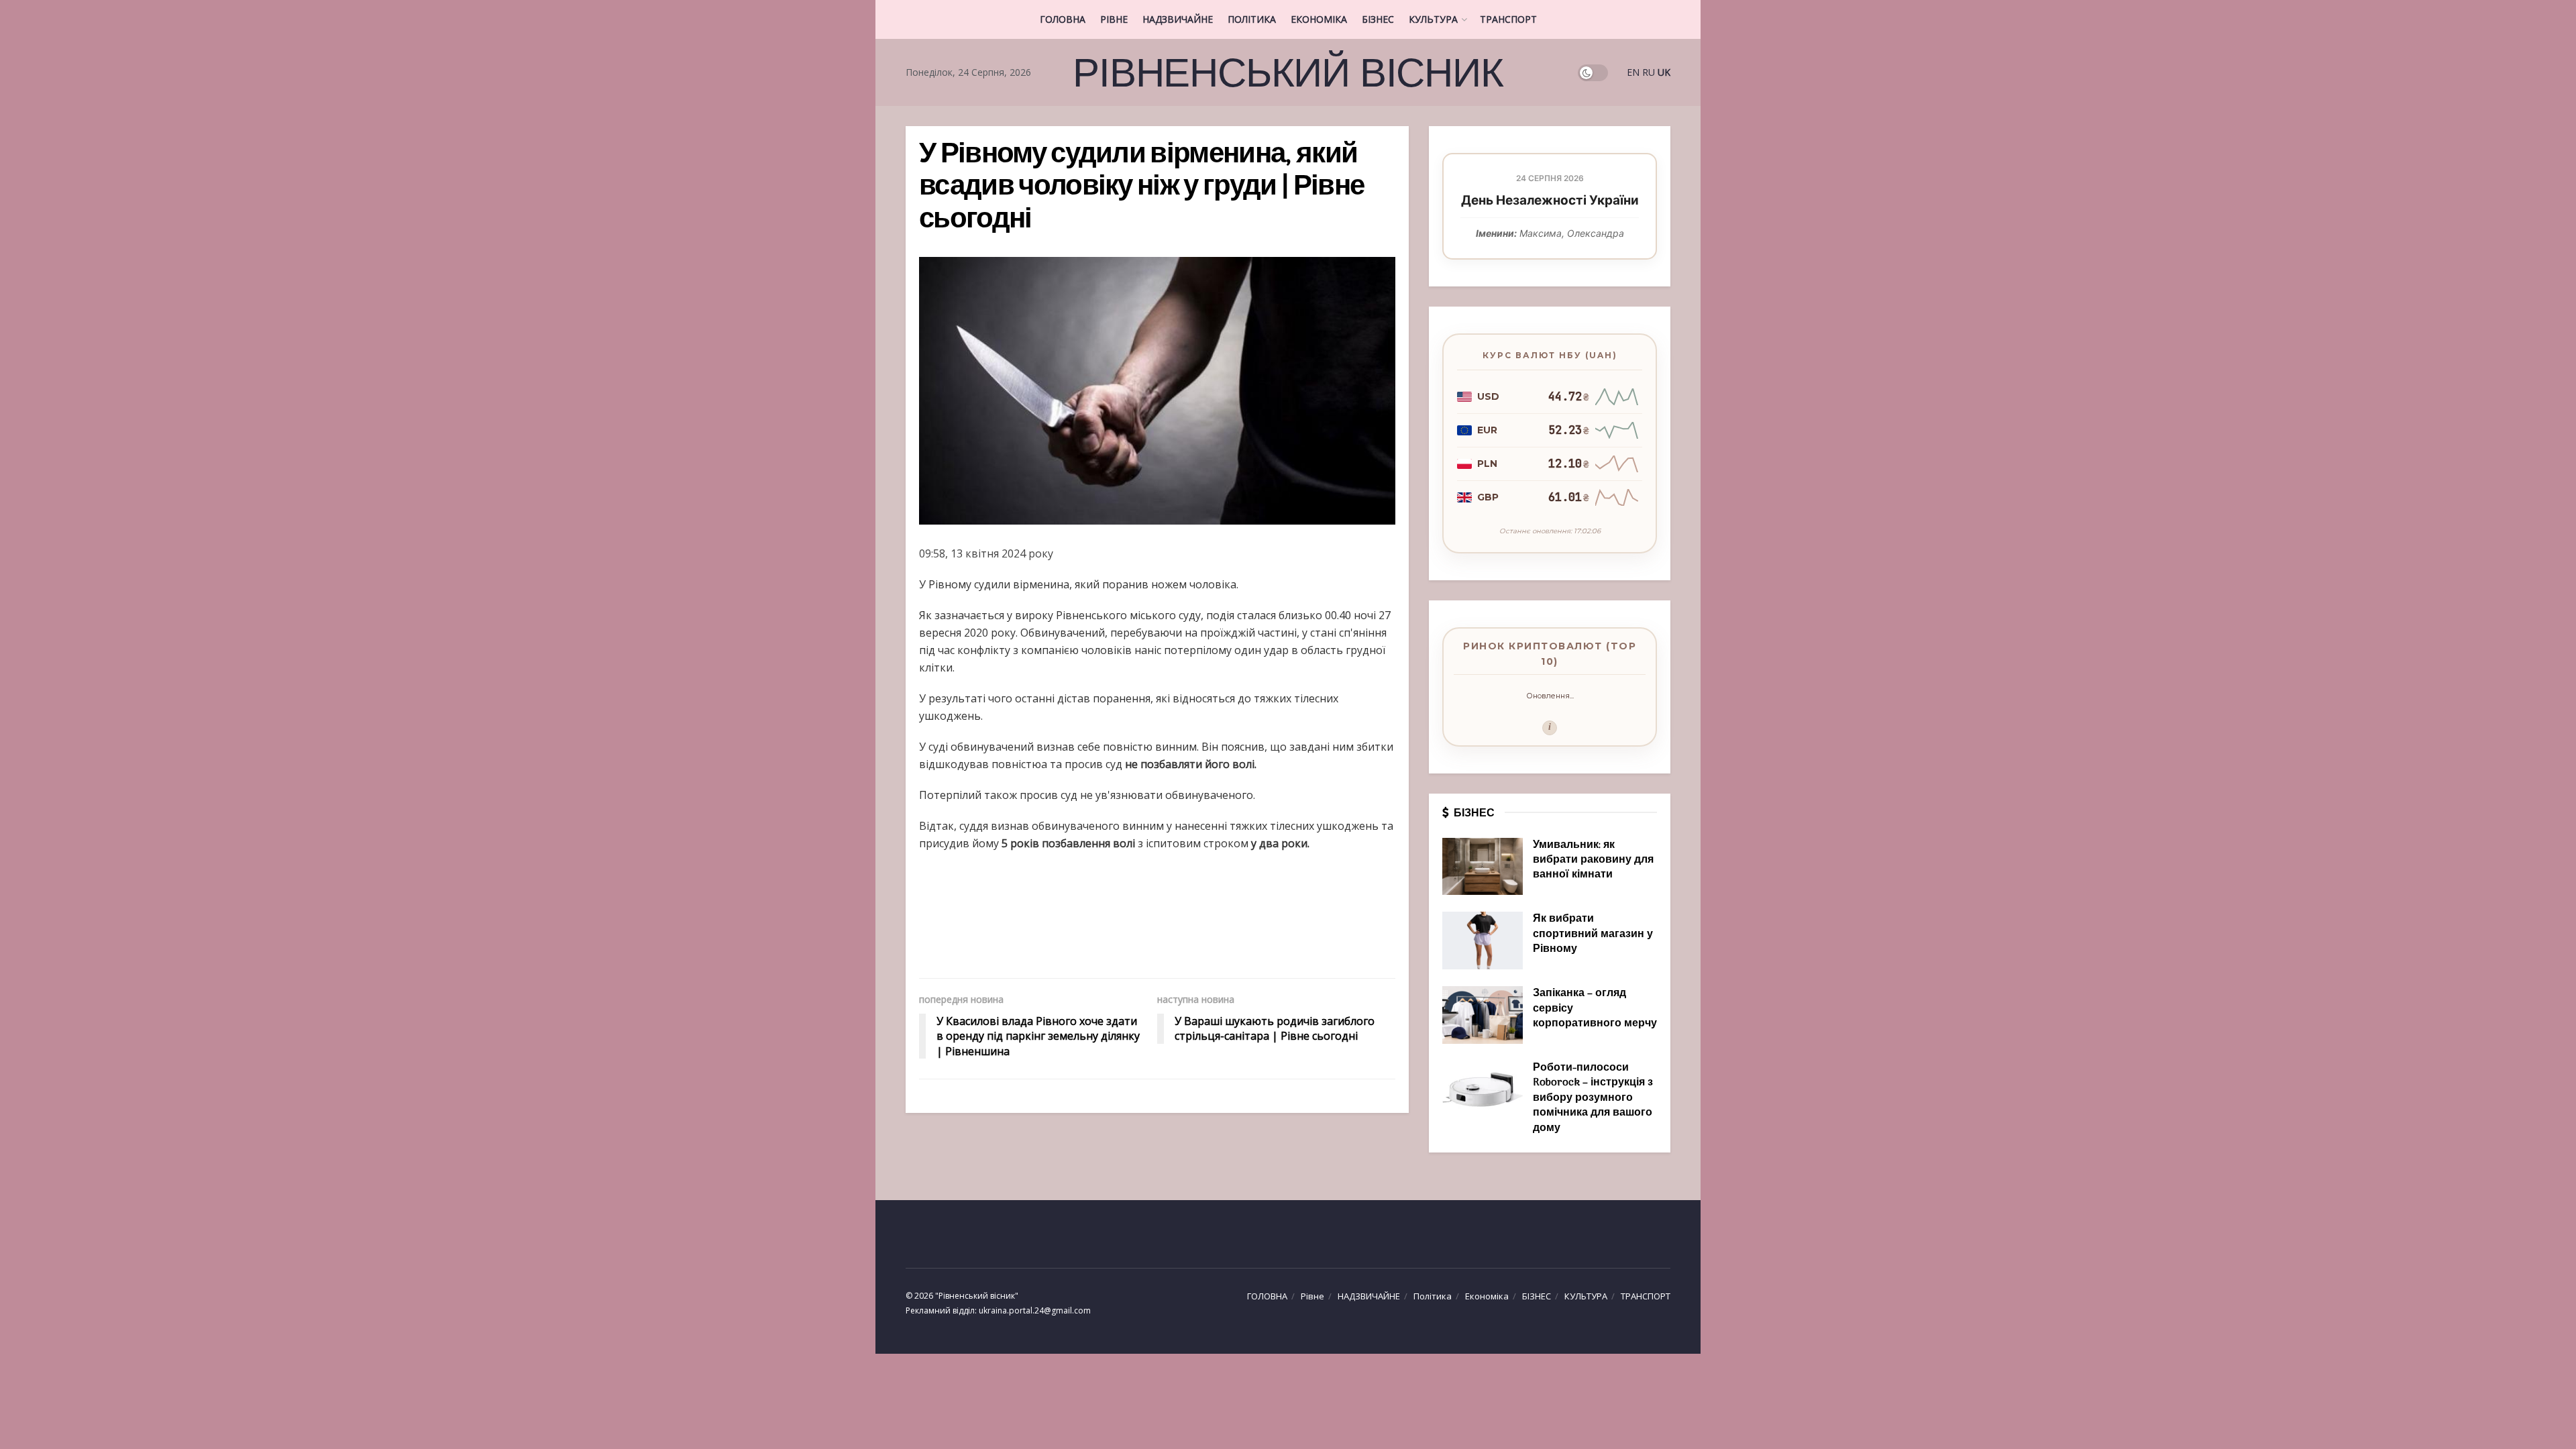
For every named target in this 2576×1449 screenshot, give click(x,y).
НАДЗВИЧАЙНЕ (1178, 19)
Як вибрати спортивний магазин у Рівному (1593, 934)
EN (1633, 72)
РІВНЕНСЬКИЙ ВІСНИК (1288, 72)
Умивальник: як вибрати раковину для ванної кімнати (1593, 860)
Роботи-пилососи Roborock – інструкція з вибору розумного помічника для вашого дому (1593, 1098)
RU (1649, 72)
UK (1664, 72)
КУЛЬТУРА (1433, 19)
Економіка (1319, 19)
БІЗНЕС (1378, 19)
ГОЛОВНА (1063, 19)
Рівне (1114, 19)
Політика (1252, 19)
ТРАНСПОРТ (1508, 19)
